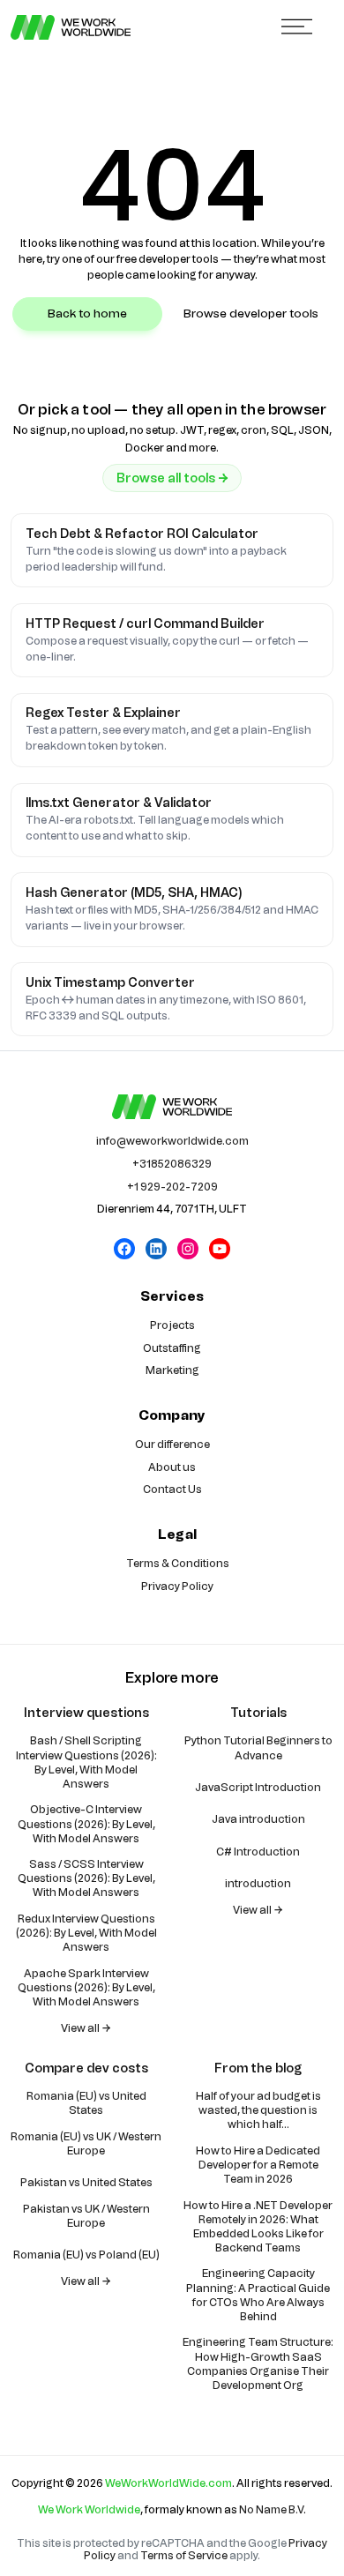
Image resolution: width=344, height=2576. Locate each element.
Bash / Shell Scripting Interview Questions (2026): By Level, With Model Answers (86, 1762)
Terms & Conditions (178, 1564)
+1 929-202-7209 (172, 1187)
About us (172, 1467)
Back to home (87, 314)
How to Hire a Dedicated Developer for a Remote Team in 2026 (258, 2165)
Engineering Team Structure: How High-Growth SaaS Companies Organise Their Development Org (258, 2364)
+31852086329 (172, 1164)
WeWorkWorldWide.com (168, 2483)
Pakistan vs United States (86, 2183)
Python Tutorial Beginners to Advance (258, 1748)
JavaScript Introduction (258, 1788)
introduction (258, 1884)
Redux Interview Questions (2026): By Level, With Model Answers (86, 1933)
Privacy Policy (177, 1587)
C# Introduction (258, 1852)
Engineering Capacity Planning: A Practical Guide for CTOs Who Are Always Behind (258, 2295)
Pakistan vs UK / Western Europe (86, 2216)
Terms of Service (184, 2556)
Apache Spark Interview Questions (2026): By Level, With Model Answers (86, 1988)
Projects (172, 1325)
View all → (86, 2028)
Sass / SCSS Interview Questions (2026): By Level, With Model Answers (86, 1878)
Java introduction (258, 1819)
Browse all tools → (172, 478)
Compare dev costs (86, 2068)
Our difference (172, 1445)
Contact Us (172, 1490)
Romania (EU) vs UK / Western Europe (86, 2144)
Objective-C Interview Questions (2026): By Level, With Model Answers (86, 1824)
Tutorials (258, 1713)
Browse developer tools (251, 314)
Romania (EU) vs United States (86, 2103)
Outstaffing (172, 1348)
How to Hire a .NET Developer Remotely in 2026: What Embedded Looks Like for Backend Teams (258, 2227)
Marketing (172, 1370)
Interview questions (86, 1713)
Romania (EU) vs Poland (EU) (86, 2255)
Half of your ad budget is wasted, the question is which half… (258, 2110)
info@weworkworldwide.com (172, 1141)
